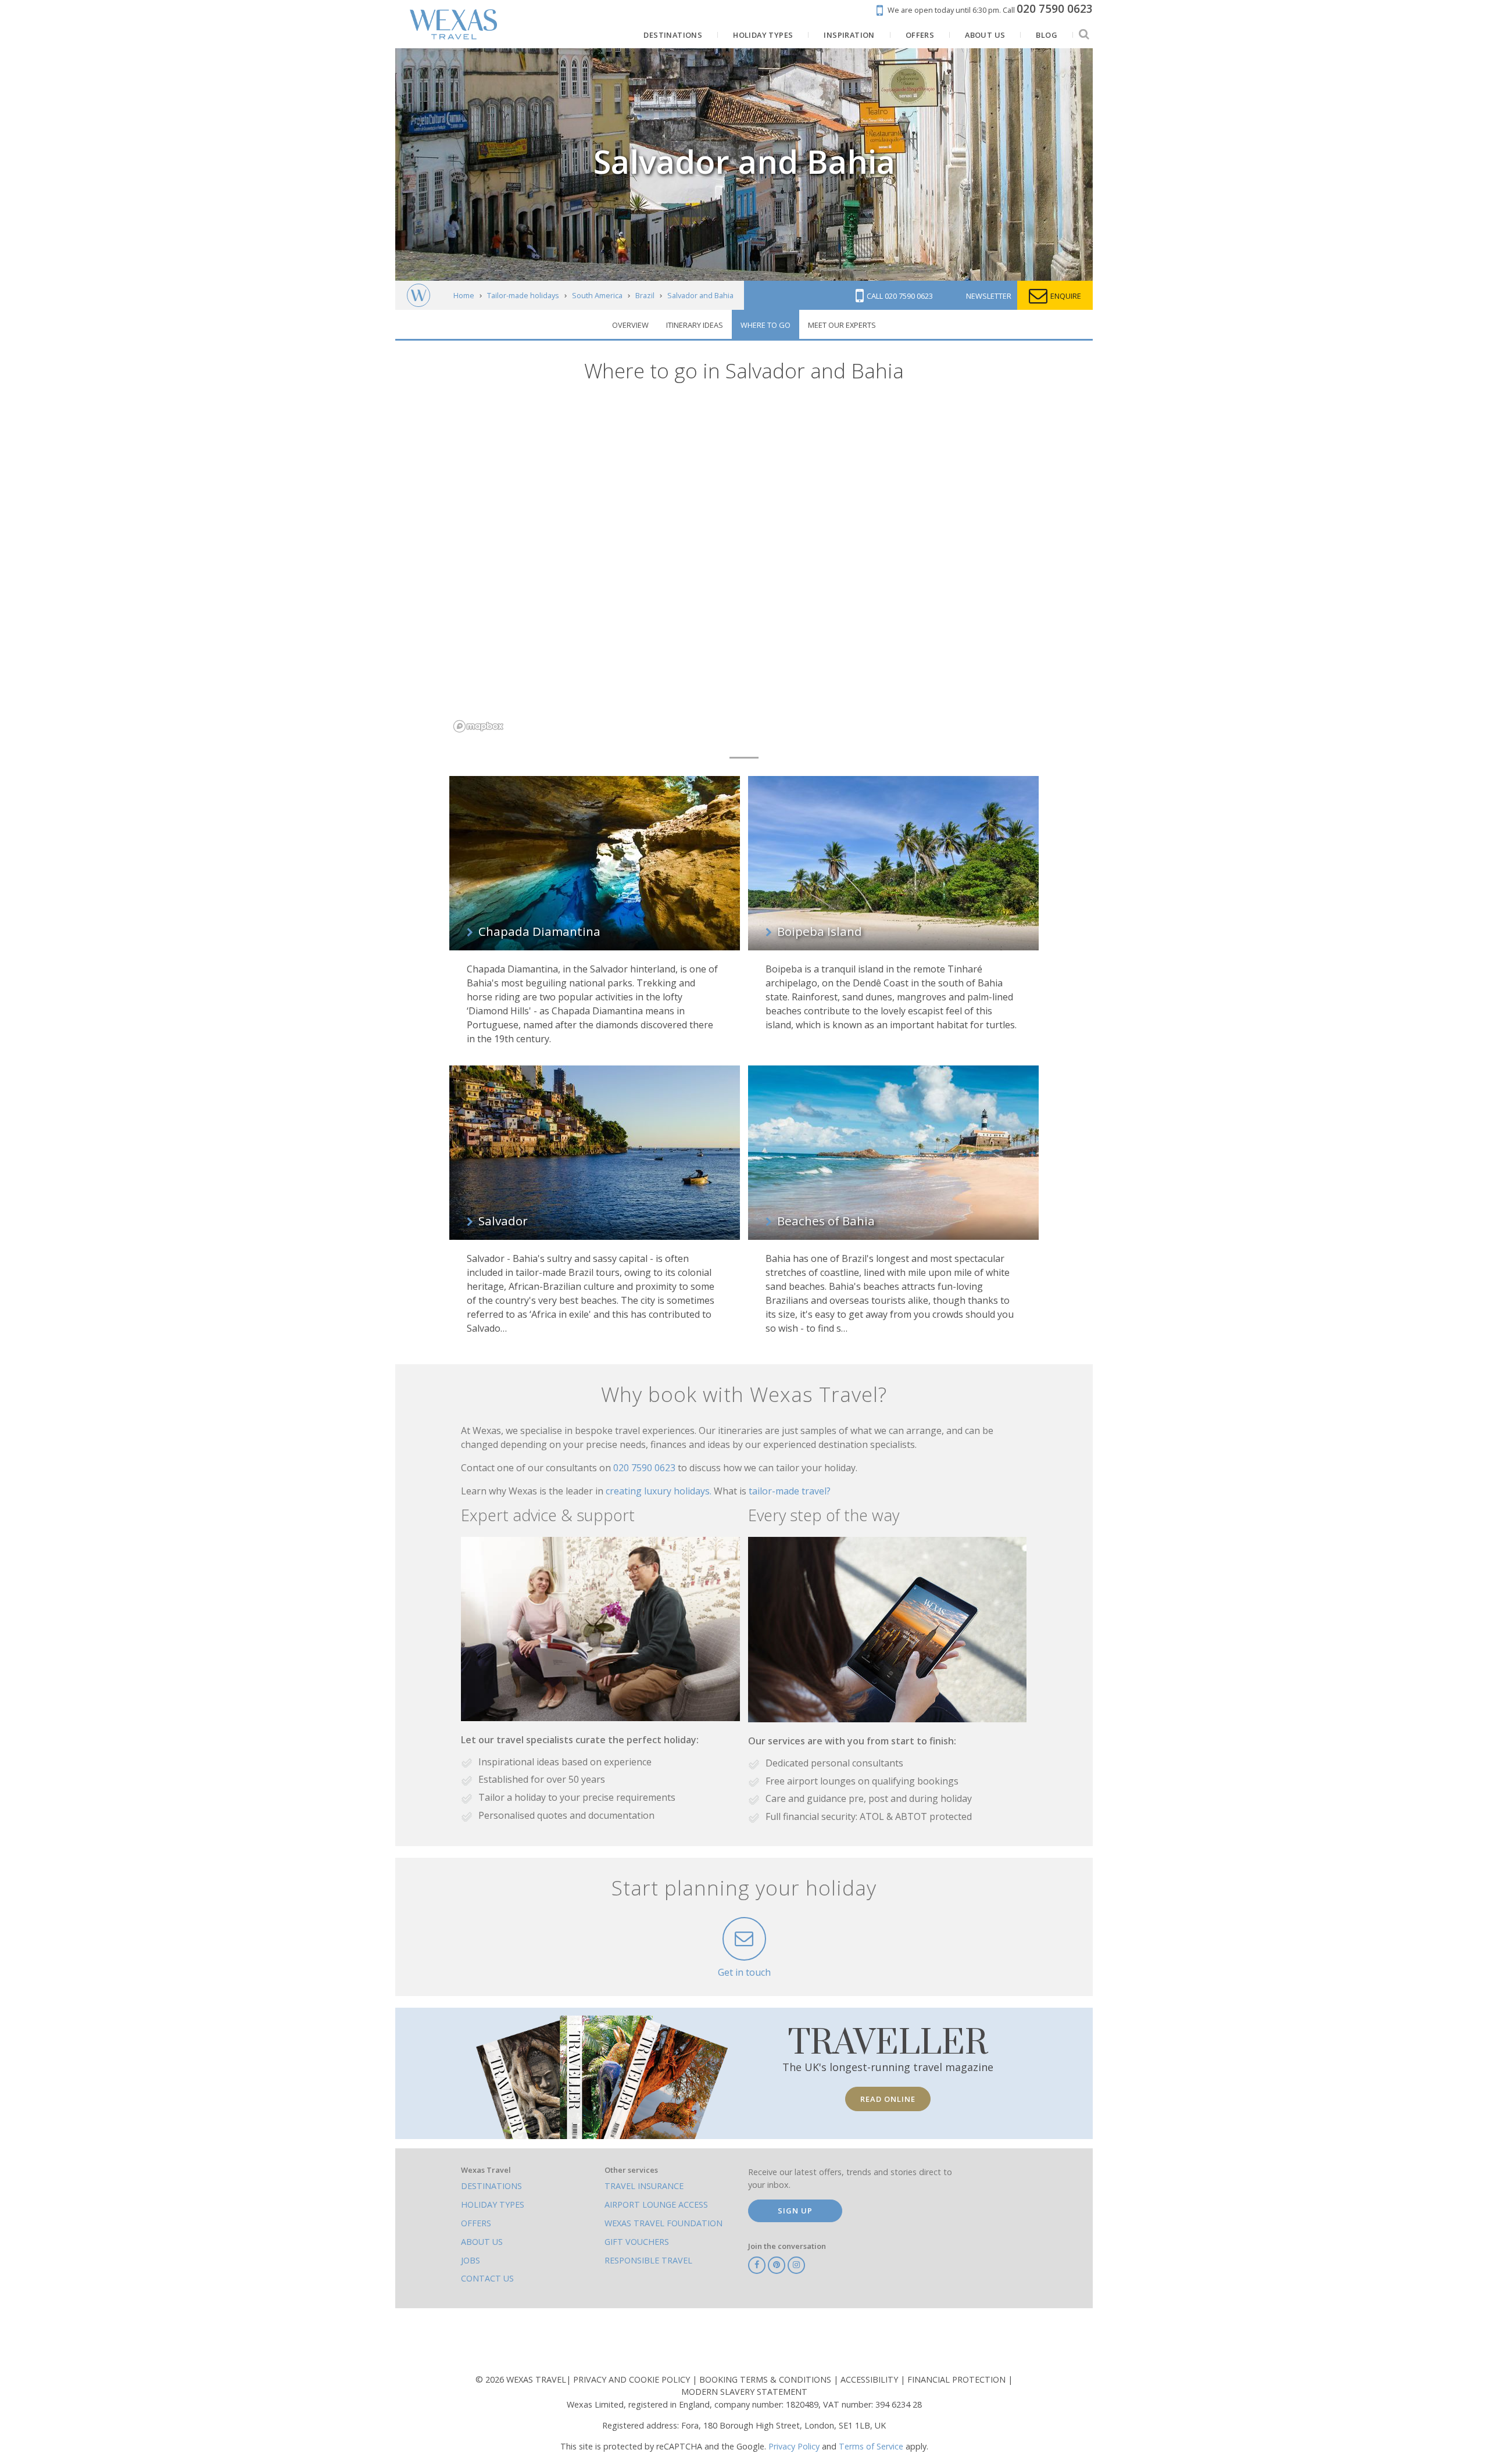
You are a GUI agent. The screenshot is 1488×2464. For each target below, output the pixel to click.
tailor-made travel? (790, 1491)
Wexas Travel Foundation (663, 2223)
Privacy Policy (794, 2446)
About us (482, 2242)
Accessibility (870, 2379)
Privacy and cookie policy (633, 2379)
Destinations (491, 2186)
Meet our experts (842, 325)
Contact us (487, 2278)
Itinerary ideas (695, 325)
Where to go (766, 325)
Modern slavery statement (744, 2392)
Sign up (795, 2211)
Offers (476, 2223)
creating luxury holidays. (660, 1491)
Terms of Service (871, 2446)
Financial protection (958, 2379)
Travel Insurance (644, 2186)
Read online (888, 2099)
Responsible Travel (648, 2260)
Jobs (471, 2260)
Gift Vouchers (637, 2242)
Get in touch (744, 1972)
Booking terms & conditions (766, 2379)
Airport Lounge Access (656, 2204)
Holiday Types (493, 2204)
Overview (630, 325)
